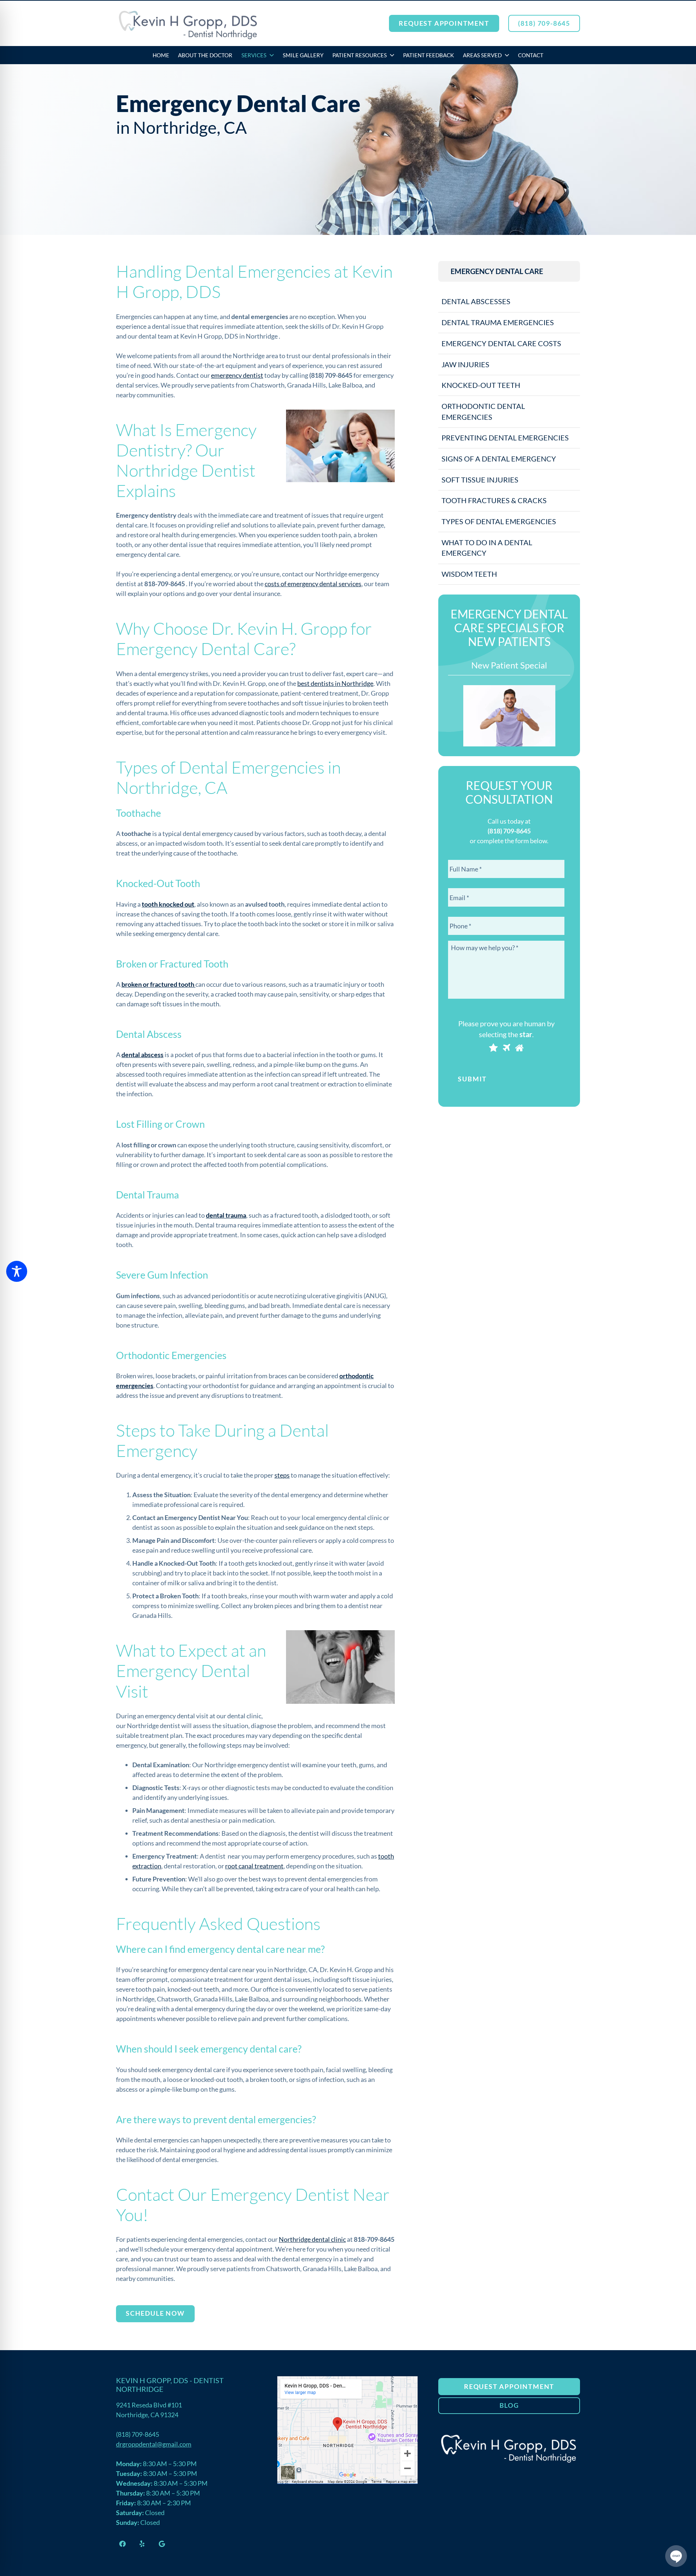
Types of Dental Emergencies (499, 521)
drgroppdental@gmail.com (154, 2444)
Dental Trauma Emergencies (498, 322)
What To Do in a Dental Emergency (487, 548)
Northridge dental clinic (312, 2239)
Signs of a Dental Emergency (499, 459)
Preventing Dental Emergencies (505, 438)
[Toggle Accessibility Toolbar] (17, 1271)
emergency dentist (237, 375)
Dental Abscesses (476, 301)
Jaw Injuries (465, 364)
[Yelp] (142, 2543)
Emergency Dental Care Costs (501, 343)
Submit (472, 1079)
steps (282, 1475)
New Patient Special (509, 665)
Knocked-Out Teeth (481, 385)
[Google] (162, 2543)
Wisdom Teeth (469, 574)
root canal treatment (254, 1866)
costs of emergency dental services (313, 584)
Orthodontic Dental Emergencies (483, 411)
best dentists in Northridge (335, 683)
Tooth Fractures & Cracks (494, 500)
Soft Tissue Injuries (480, 480)
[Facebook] (123, 2543)
